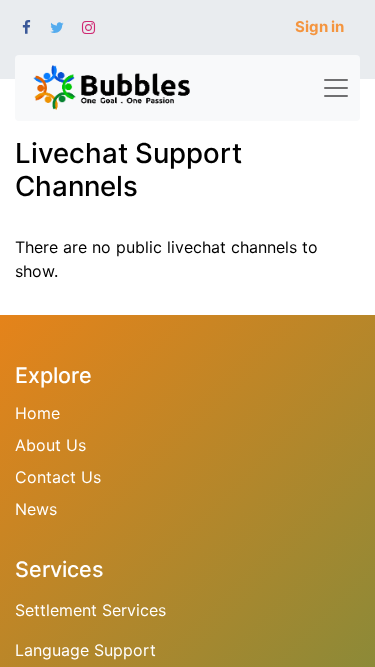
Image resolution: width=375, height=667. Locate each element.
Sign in (319, 26)
